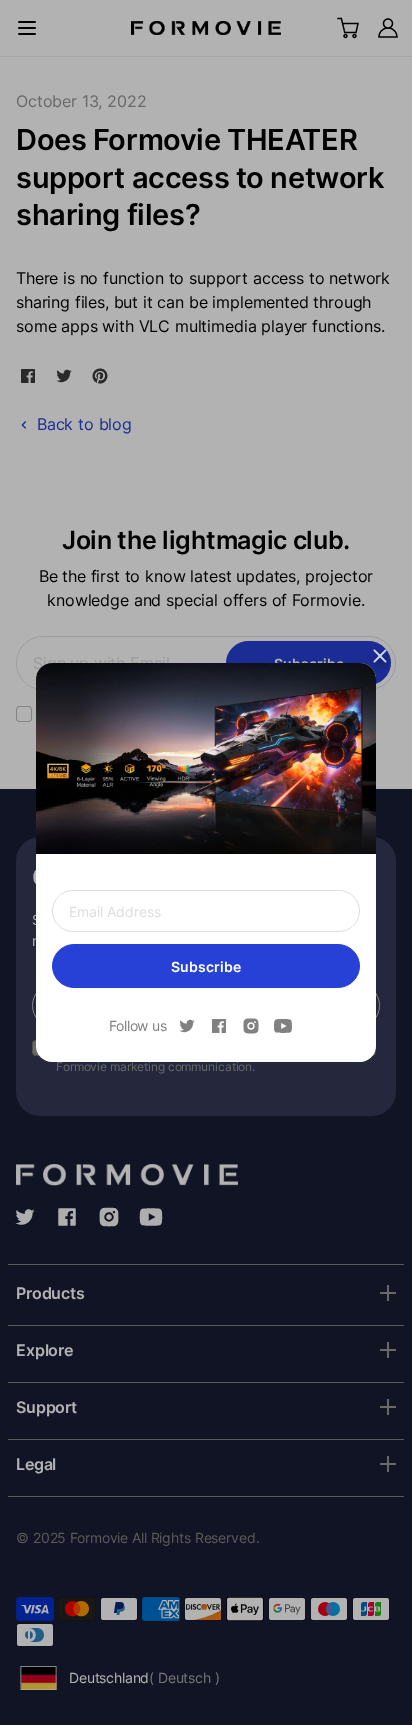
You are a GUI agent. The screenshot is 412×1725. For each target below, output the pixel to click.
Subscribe (206, 966)
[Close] (380, 656)
